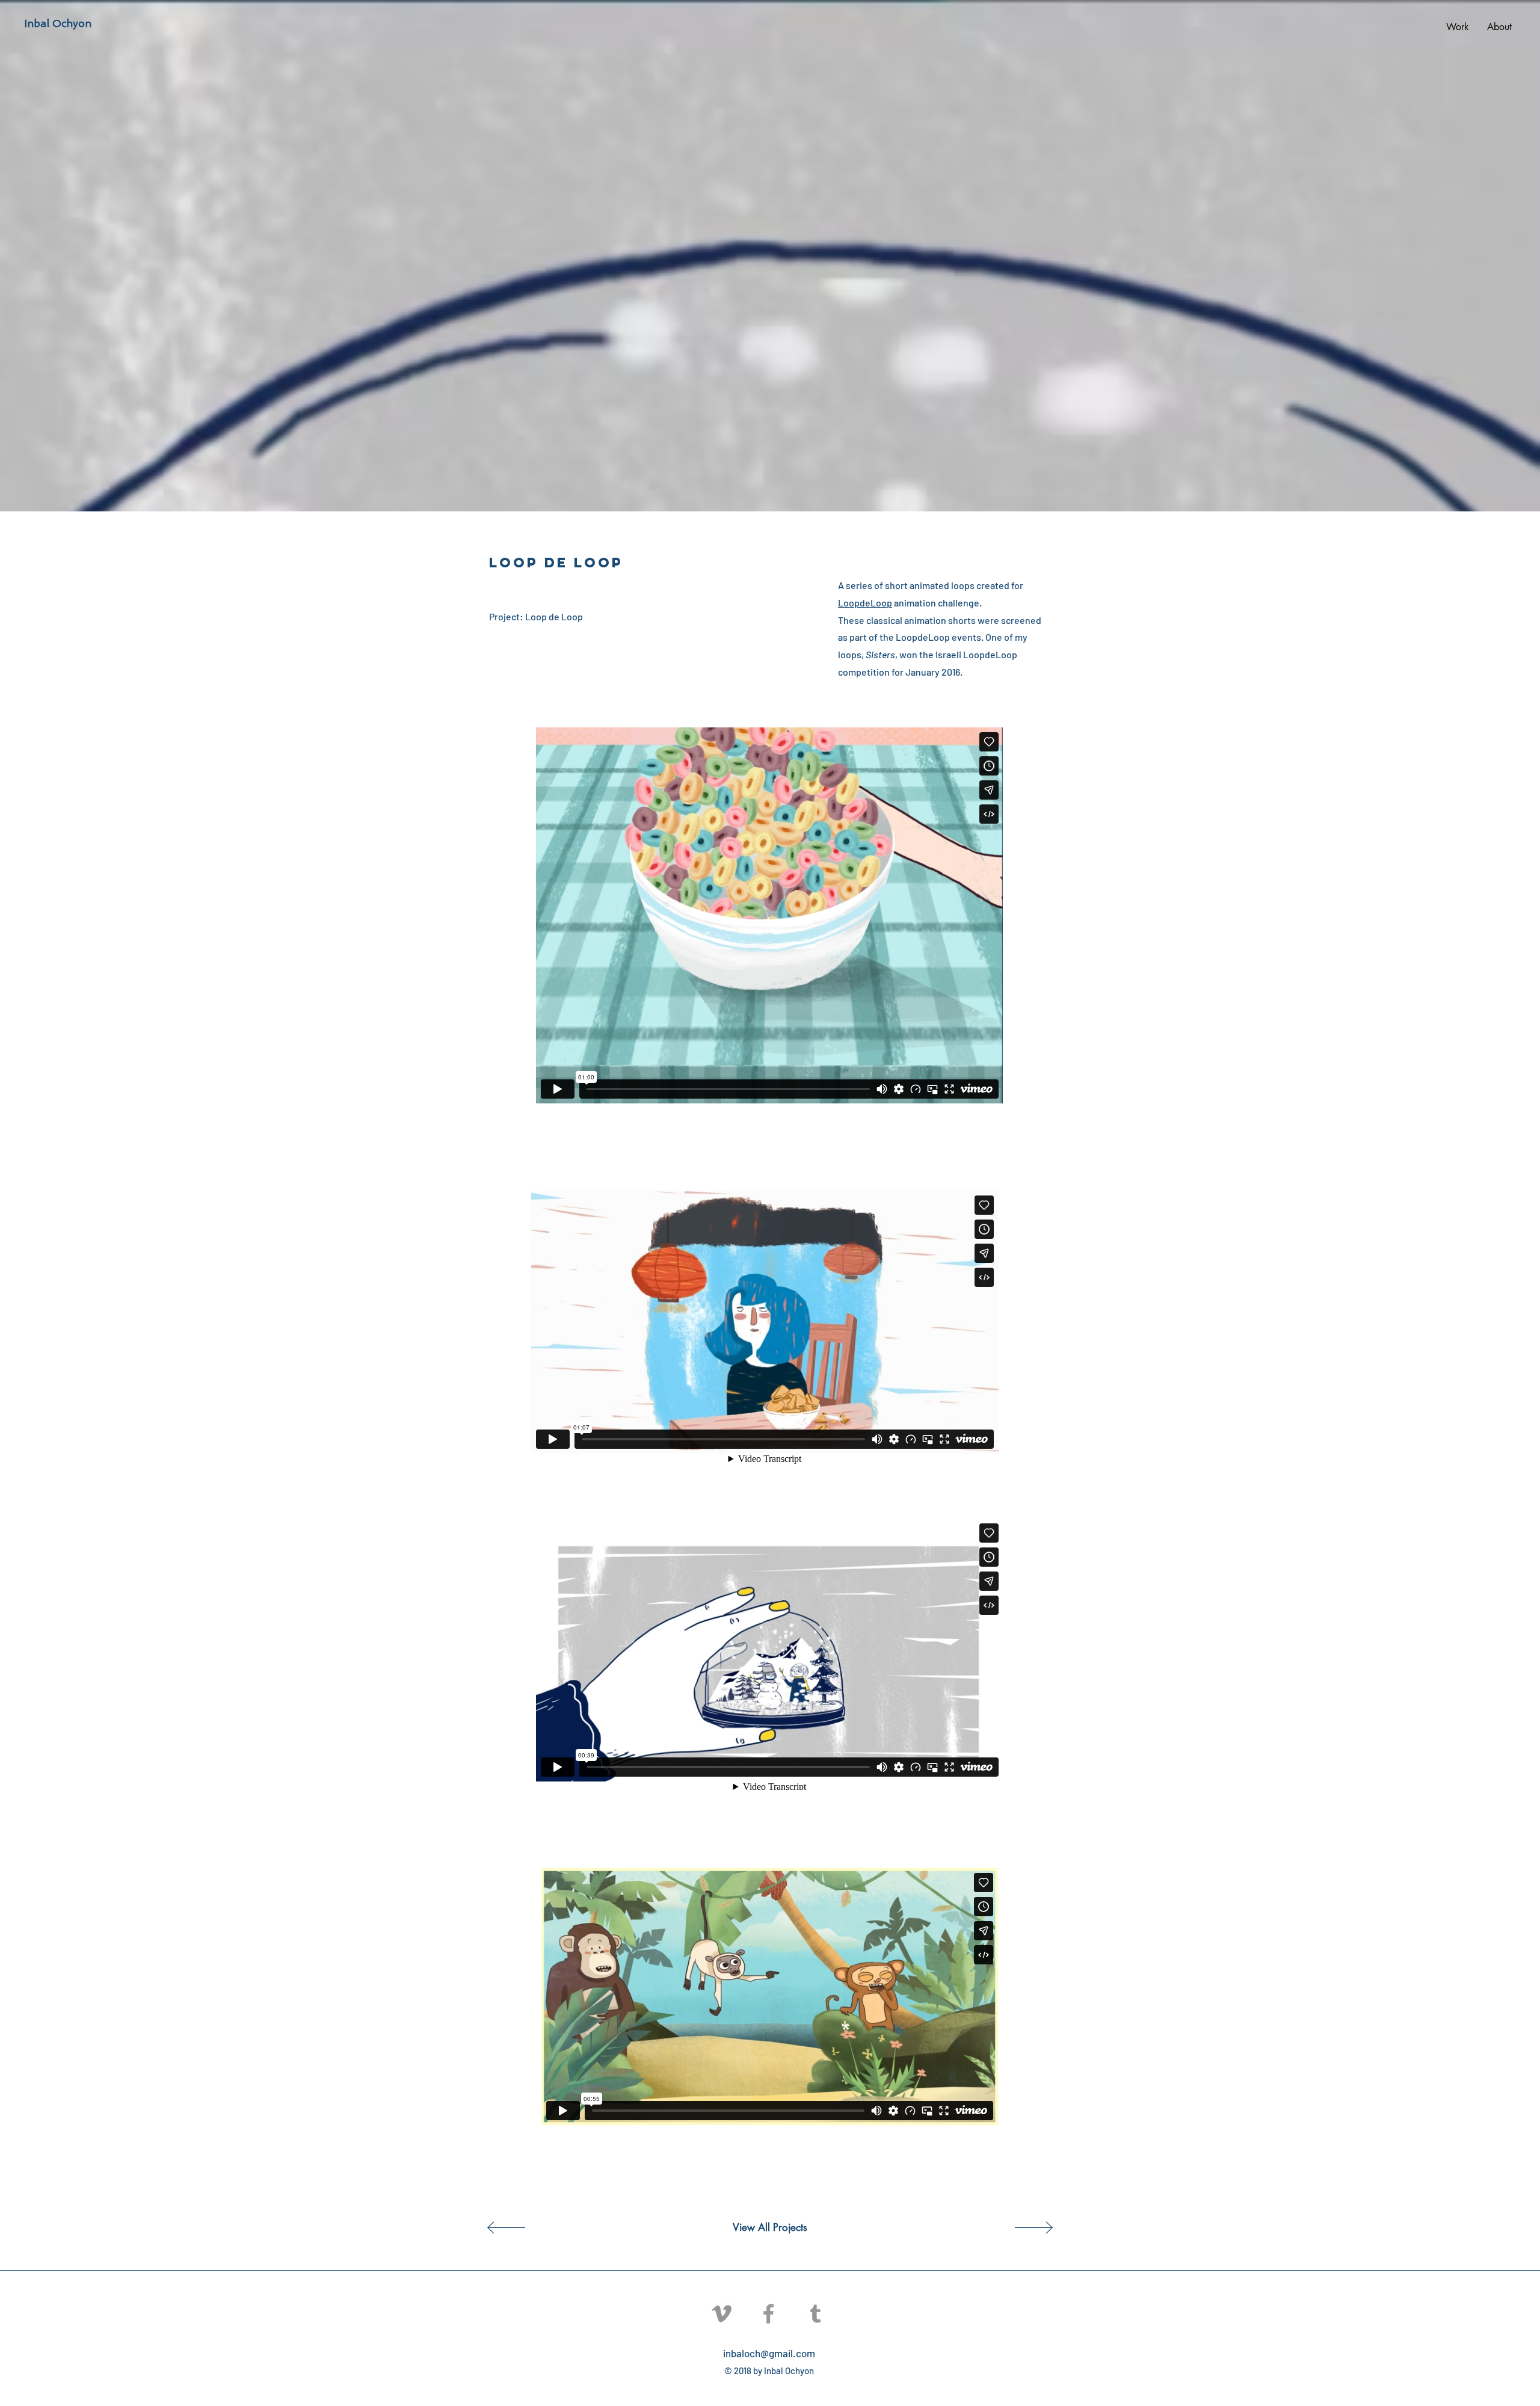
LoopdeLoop (865, 603)
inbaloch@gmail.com (769, 2353)
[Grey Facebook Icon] (768, 2314)
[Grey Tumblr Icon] (815, 2314)
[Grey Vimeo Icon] (722, 2314)
